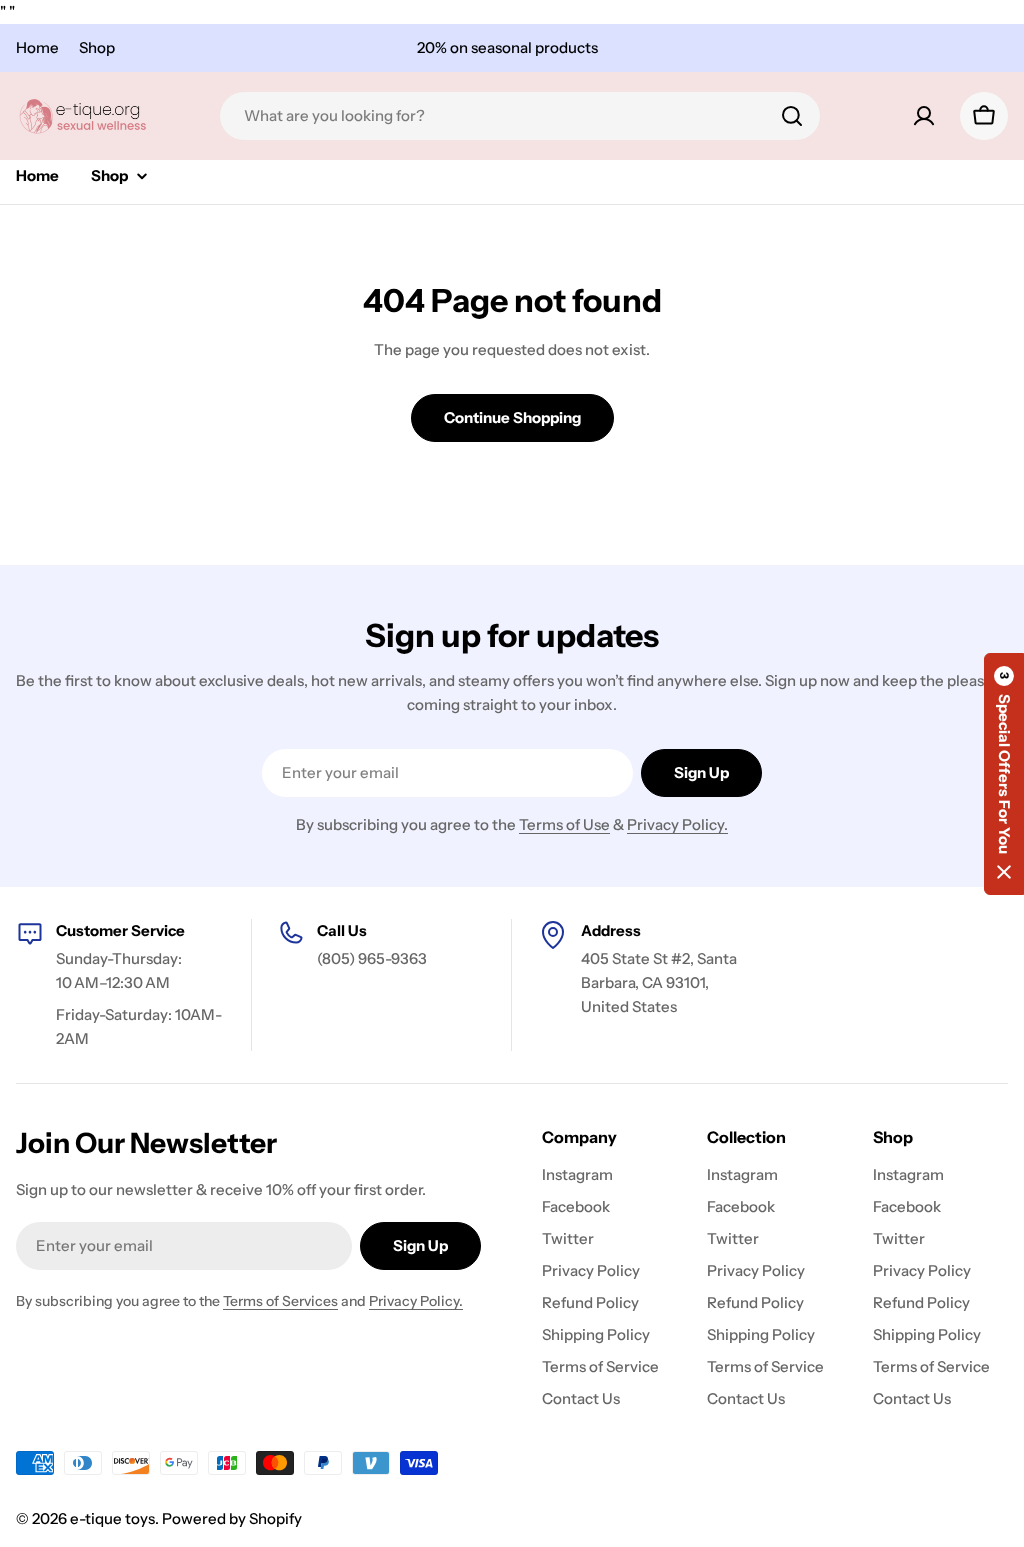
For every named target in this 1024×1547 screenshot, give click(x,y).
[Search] (792, 116)
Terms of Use (564, 824)
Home (37, 47)
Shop (97, 47)
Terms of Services (280, 1301)
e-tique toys (112, 1518)
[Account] (924, 116)
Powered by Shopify (232, 1518)
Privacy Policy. (677, 824)
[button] (1004, 774)
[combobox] (520, 116)
